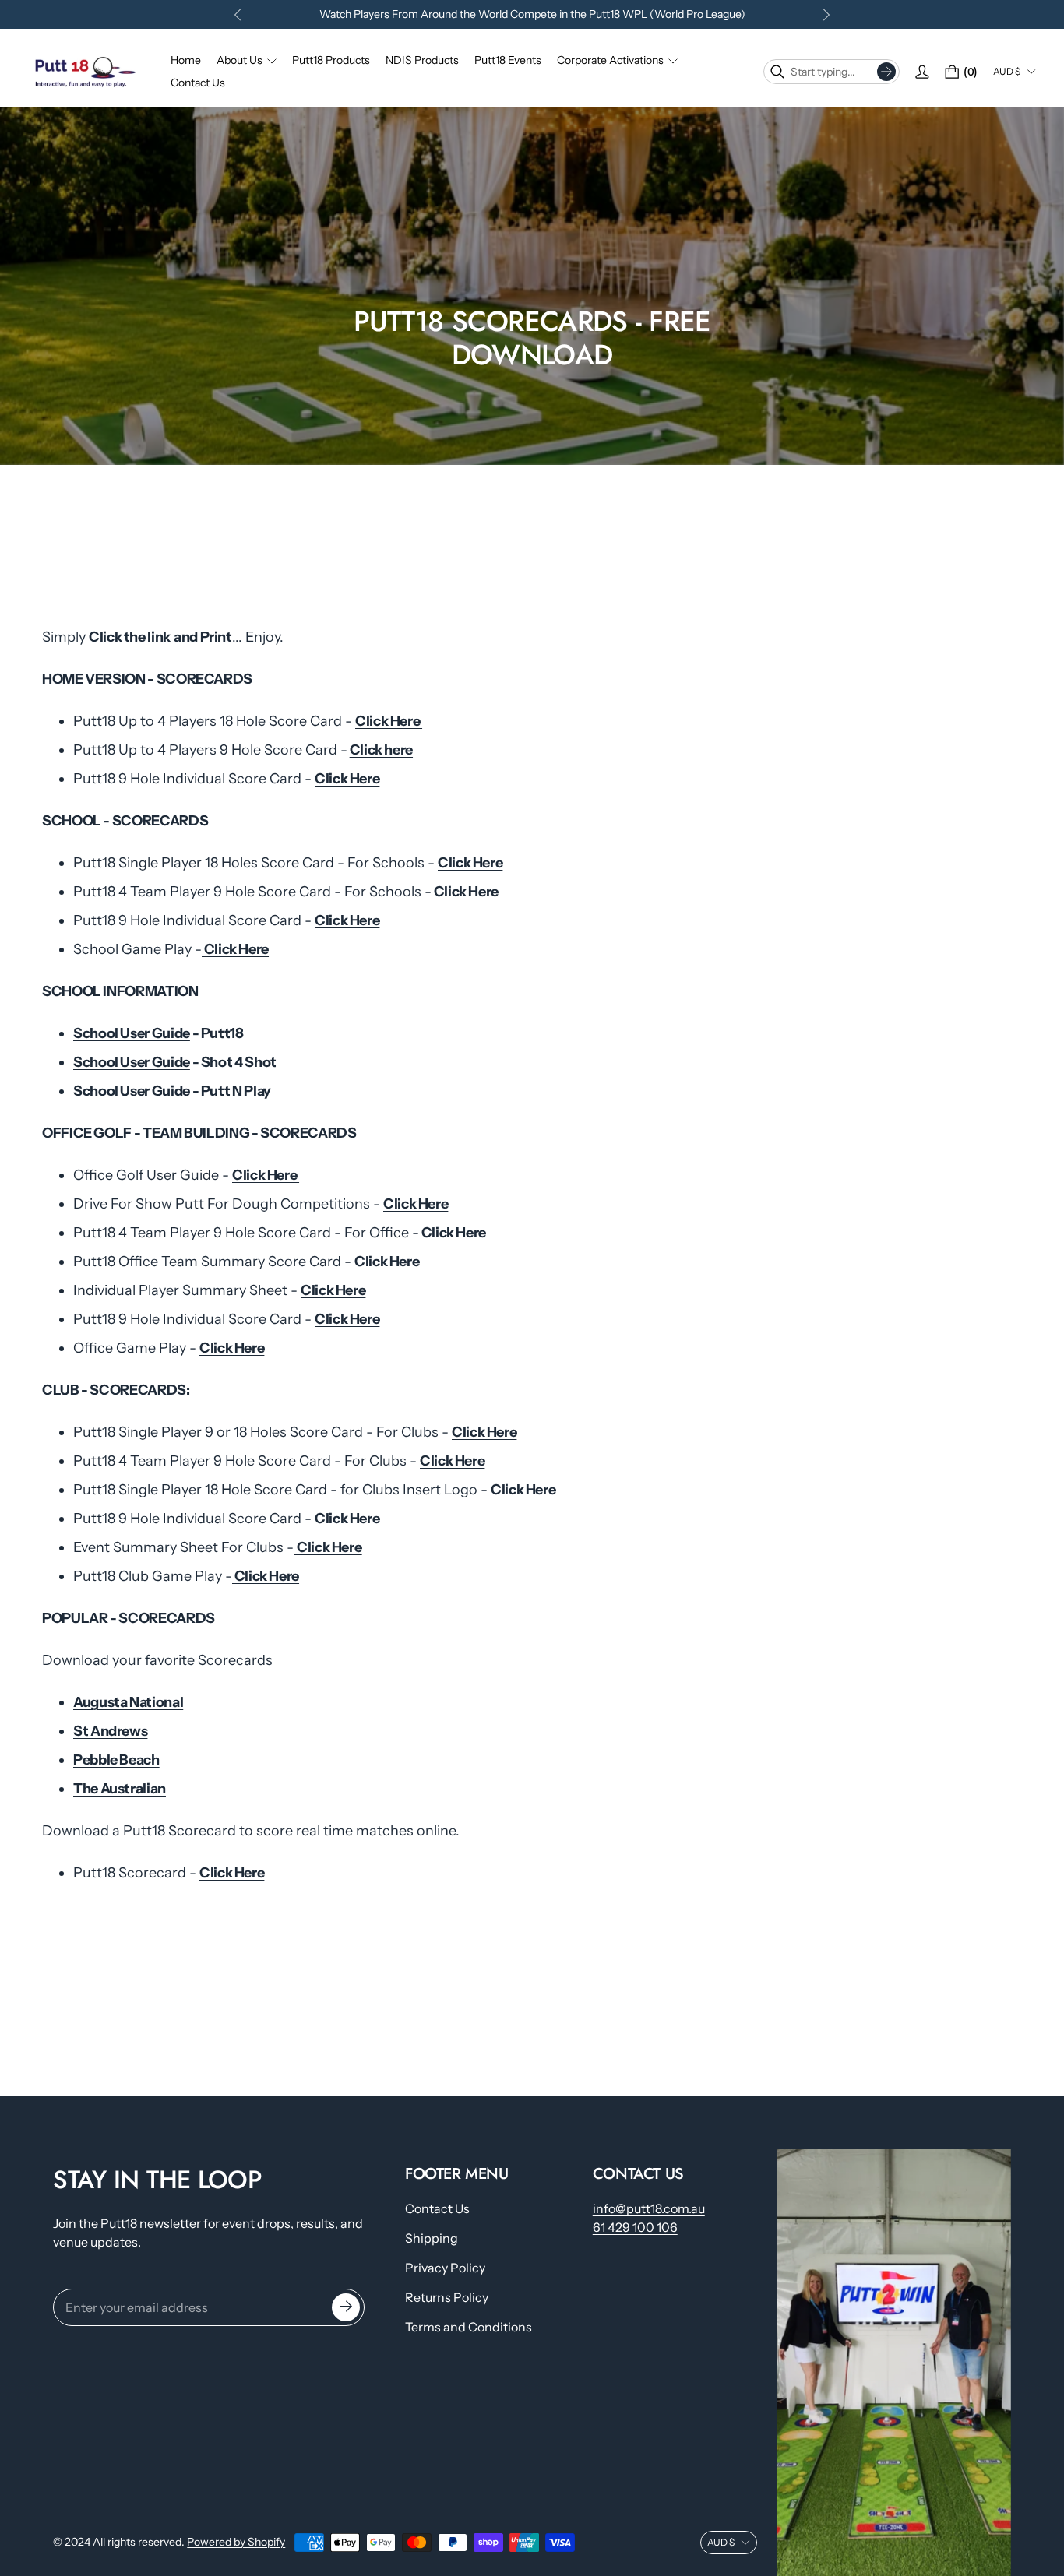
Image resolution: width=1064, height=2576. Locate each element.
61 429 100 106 (635, 2227)
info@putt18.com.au (649, 2208)
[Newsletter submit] (346, 2307)
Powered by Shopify (236, 2542)
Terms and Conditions (469, 2327)
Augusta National (128, 1702)
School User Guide (132, 1033)
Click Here (389, 721)
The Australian (120, 1789)
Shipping (432, 2238)
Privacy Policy (445, 2268)
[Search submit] (886, 72)
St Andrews (110, 1731)
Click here (381, 750)
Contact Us (437, 2208)
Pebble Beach (116, 1760)
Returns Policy (447, 2297)
